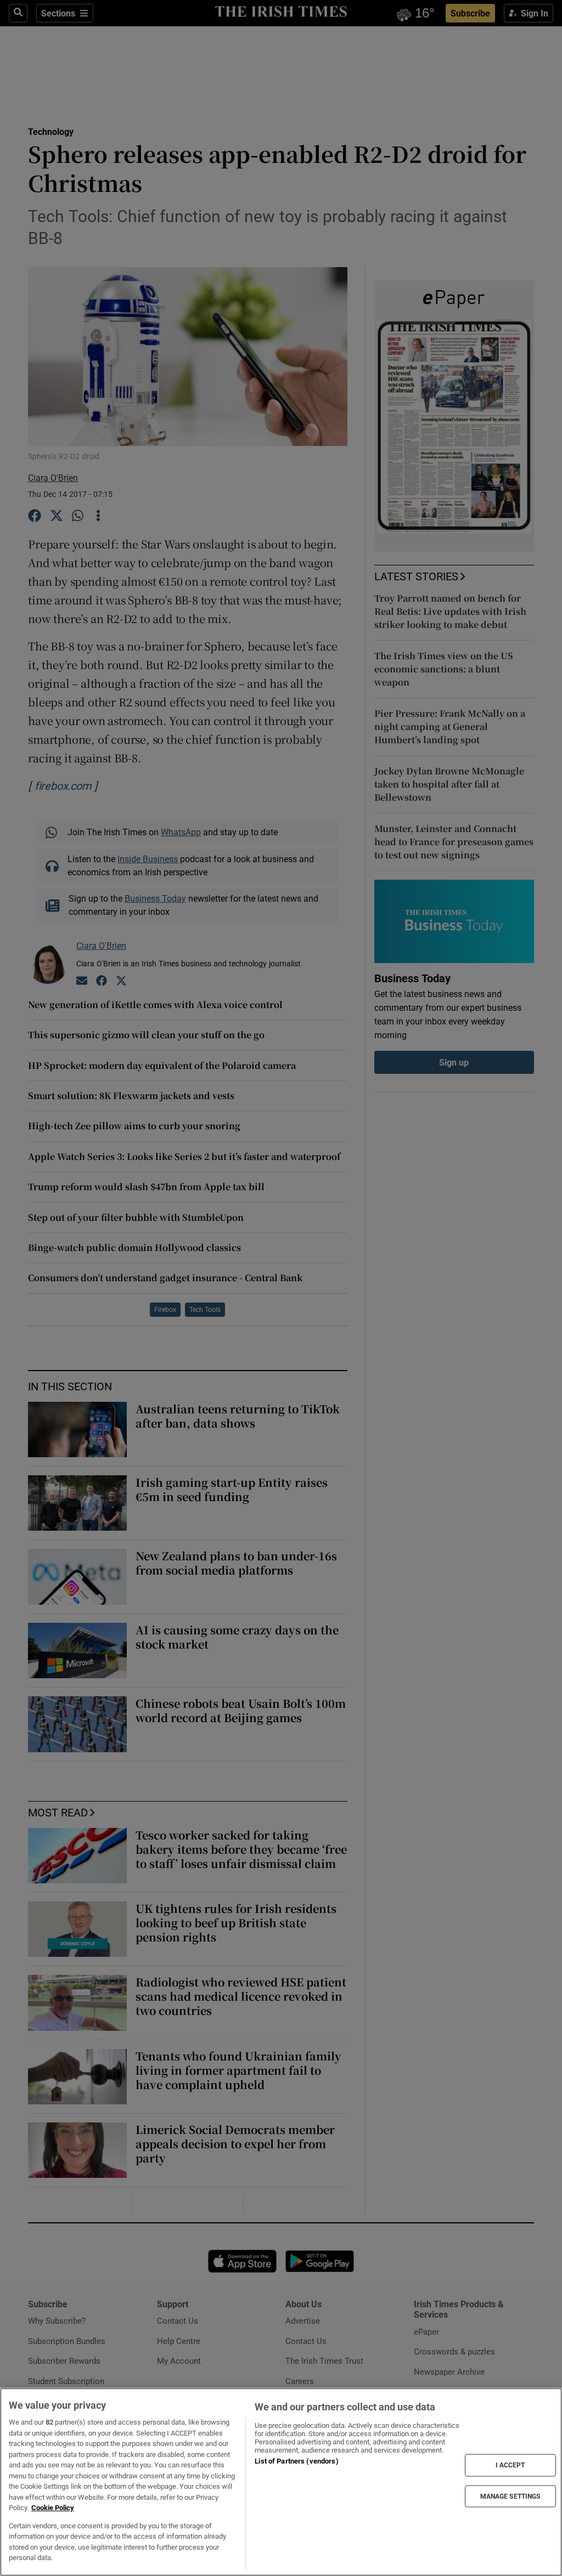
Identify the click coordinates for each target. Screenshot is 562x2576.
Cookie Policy (53, 2508)
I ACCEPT (510, 2465)
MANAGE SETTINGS (510, 2496)
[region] (281, 2482)
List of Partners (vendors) (296, 2461)
